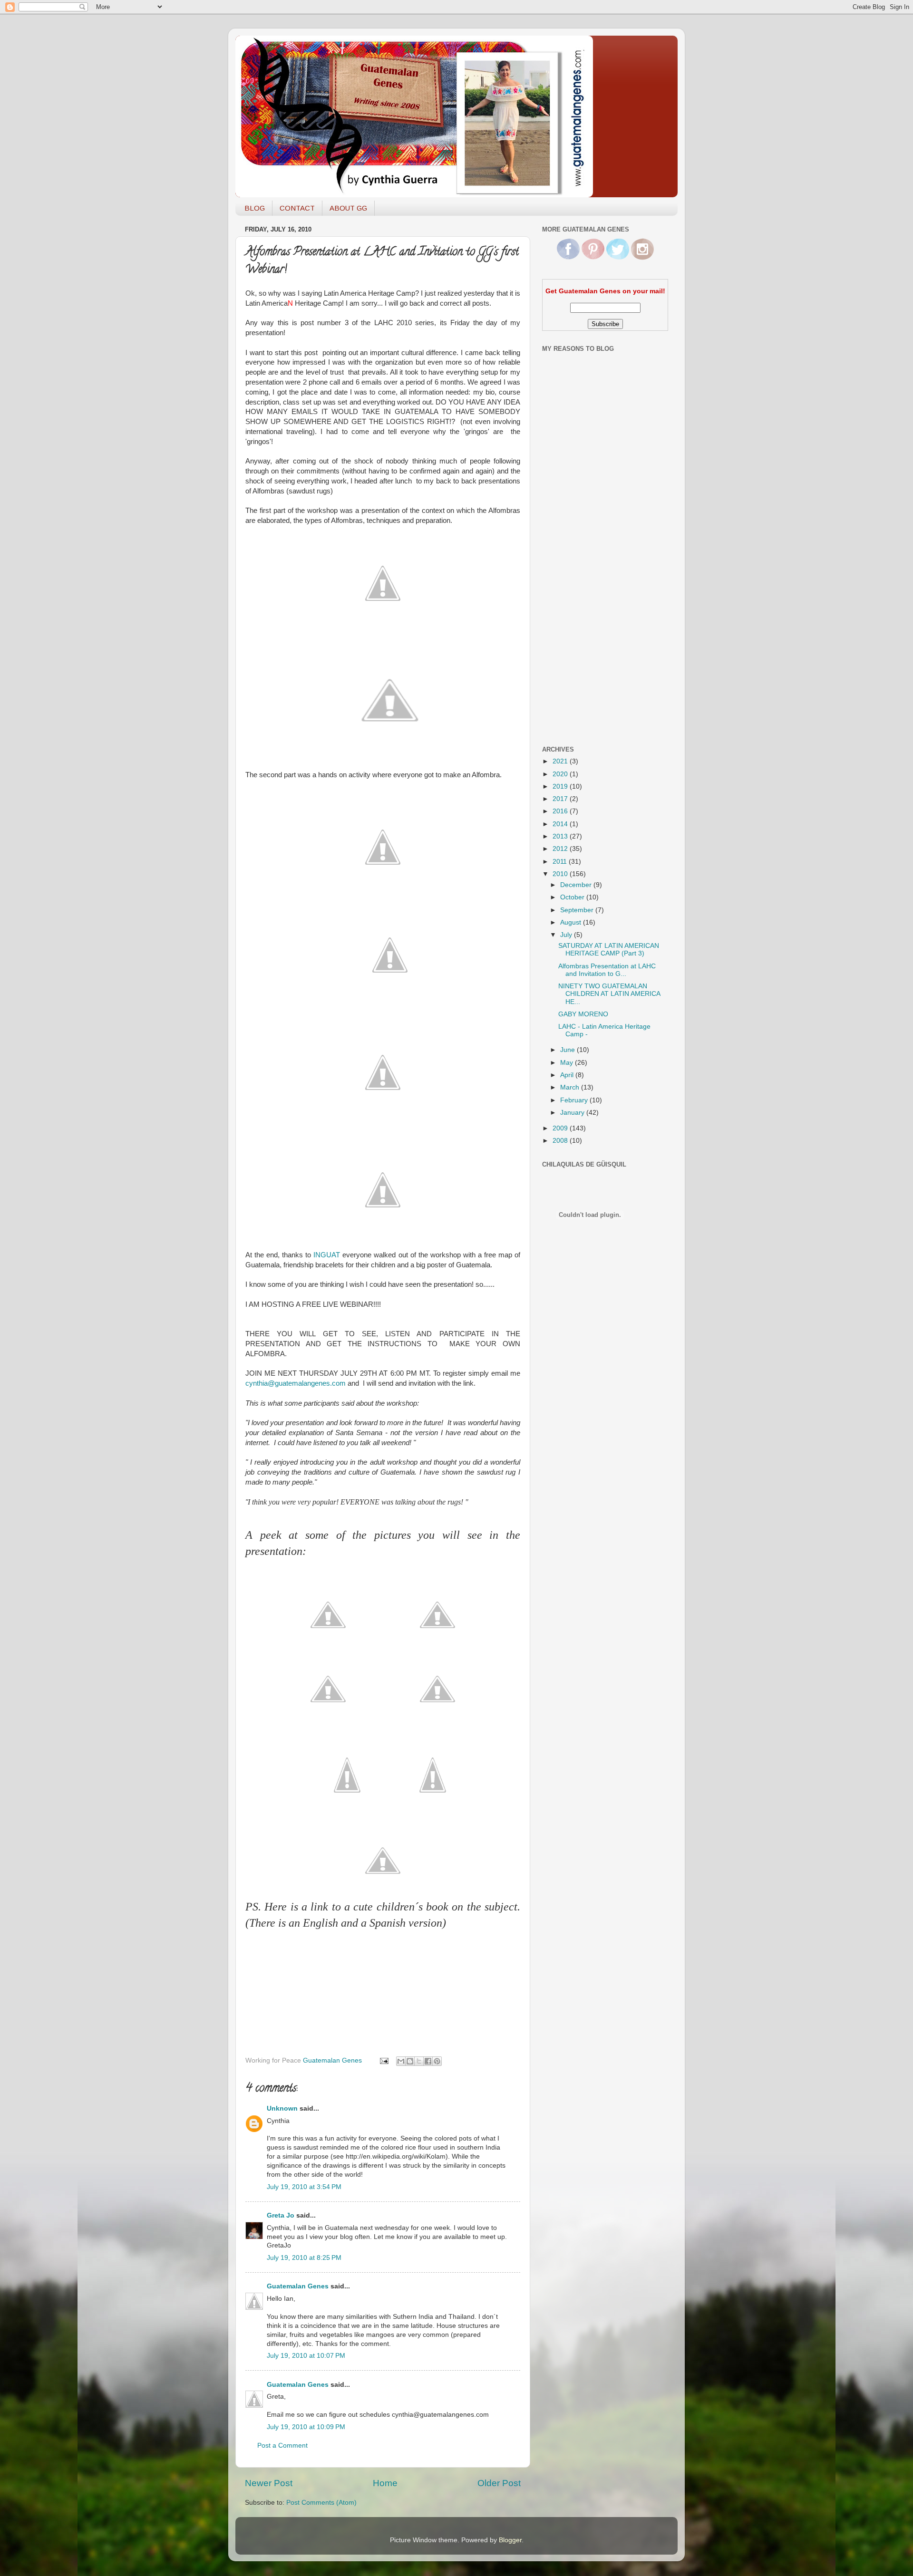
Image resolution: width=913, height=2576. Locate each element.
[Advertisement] (580, 586)
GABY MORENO (583, 1014)
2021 (561, 761)
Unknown (282, 2108)
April (568, 1075)
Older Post (499, 2483)
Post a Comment (282, 2446)
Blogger (510, 2540)
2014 (561, 824)
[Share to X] (419, 2061)
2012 (561, 849)
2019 (561, 786)
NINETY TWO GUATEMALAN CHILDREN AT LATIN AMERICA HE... (609, 994)
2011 (561, 862)
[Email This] (401, 2061)
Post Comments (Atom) (321, 2503)
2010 (561, 874)
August (572, 922)
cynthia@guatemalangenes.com (296, 1383)
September (578, 910)
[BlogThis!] (410, 2061)
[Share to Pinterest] (437, 2061)
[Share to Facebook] (428, 2061)
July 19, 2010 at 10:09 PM (306, 2427)
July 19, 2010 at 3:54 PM (304, 2187)
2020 (561, 774)
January (573, 1113)
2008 (561, 1141)
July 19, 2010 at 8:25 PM (304, 2258)
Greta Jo (281, 2215)
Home (385, 2483)
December (577, 885)
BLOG (255, 208)
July (567, 935)
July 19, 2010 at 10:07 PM (306, 2356)
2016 (561, 811)
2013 (561, 836)
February (575, 1100)
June (568, 1050)
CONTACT (297, 208)
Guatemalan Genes (298, 2286)
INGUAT (327, 1255)
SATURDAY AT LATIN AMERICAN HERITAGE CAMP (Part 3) (609, 950)
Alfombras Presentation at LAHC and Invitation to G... (607, 970)
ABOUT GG (348, 208)
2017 (561, 799)
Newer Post (269, 2483)
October (573, 897)
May (568, 1063)
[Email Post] (384, 2060)
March (571, 1087)
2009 (561, 1128)
